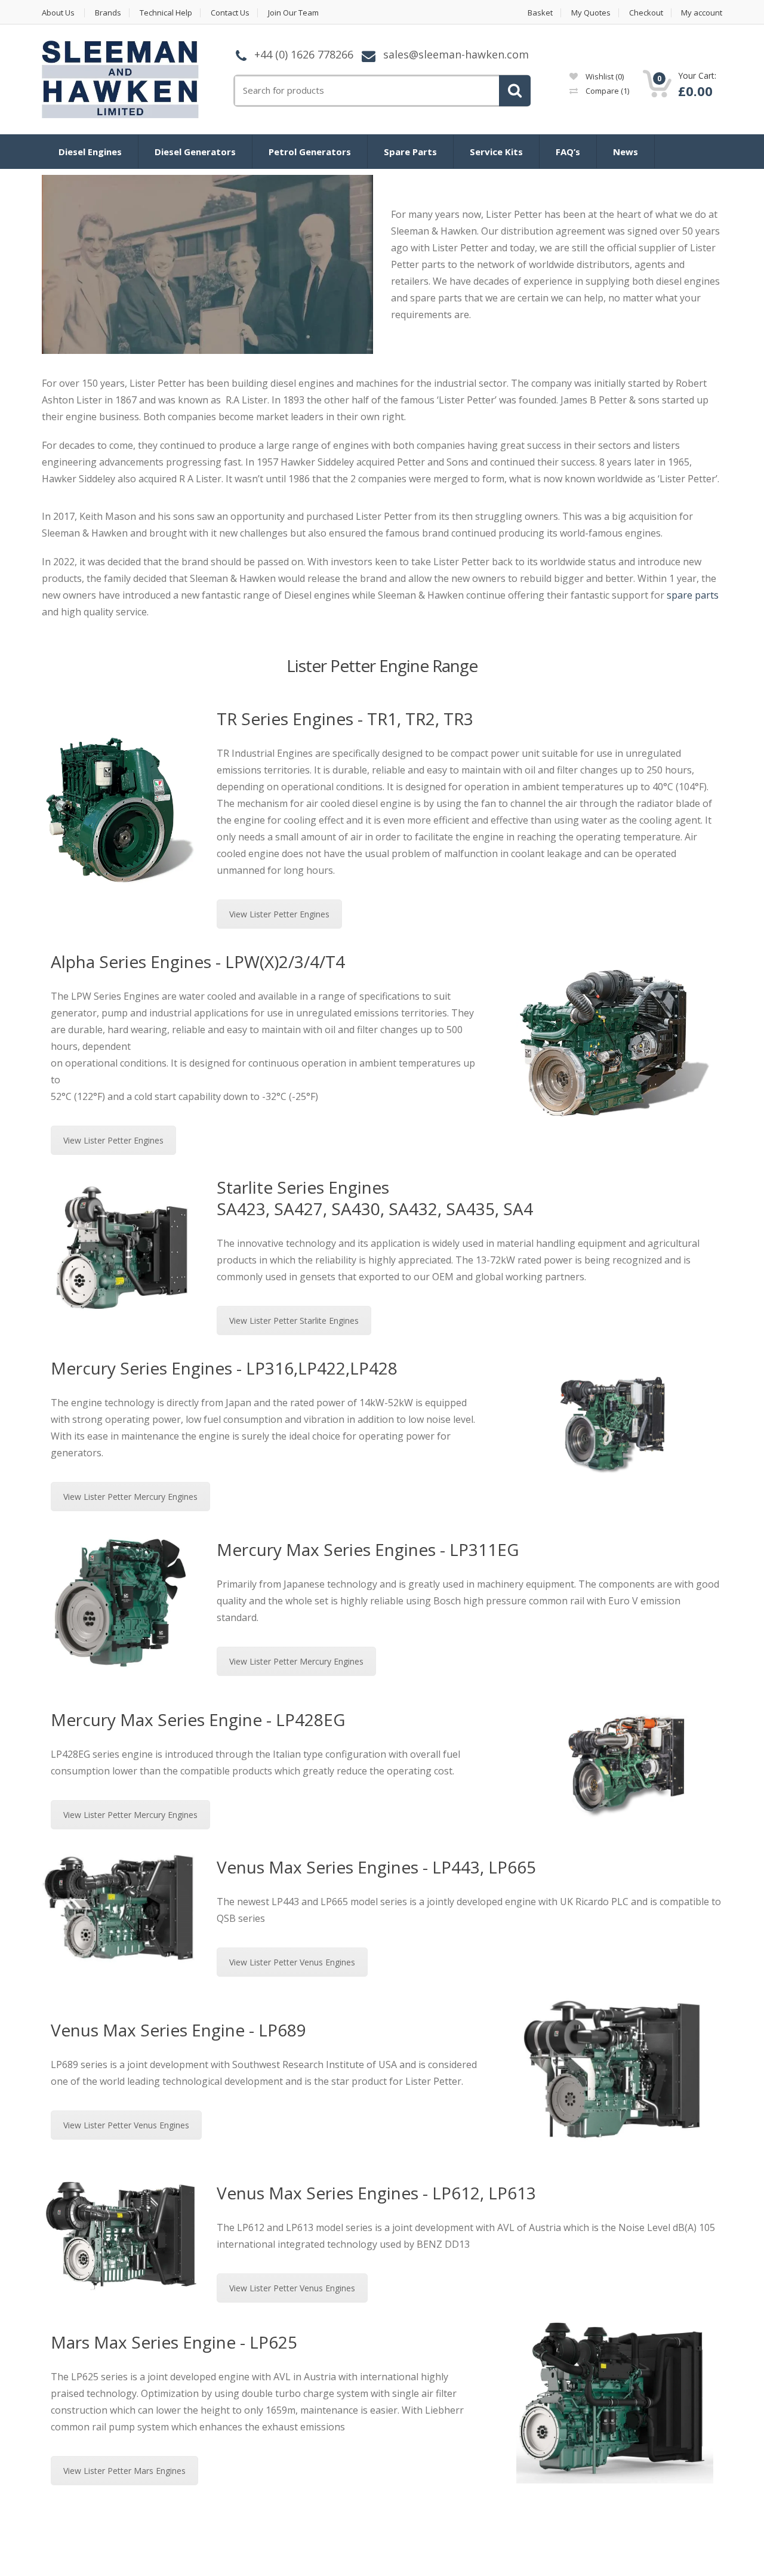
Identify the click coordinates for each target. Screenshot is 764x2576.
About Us (58, 13)
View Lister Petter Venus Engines (292, 1962)
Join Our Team (293, 13)
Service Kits (496, 152)
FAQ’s (568, 152)
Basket (540, 13)
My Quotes (591, 13)
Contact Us (230, 13)
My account (702, 13)
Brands (108, 13)
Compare (606, 91)
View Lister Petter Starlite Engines (294, 1321)
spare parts (693, 595)
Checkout (646, 13)
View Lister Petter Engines (279, 914)
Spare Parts (410, 152)
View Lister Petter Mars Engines (124, 2471)
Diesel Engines (90, 152)
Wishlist (604, 76)
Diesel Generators (195, 152)
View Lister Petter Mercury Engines (130, 1497)
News (626, 152)
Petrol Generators (310, 152)
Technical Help (166, 13)
